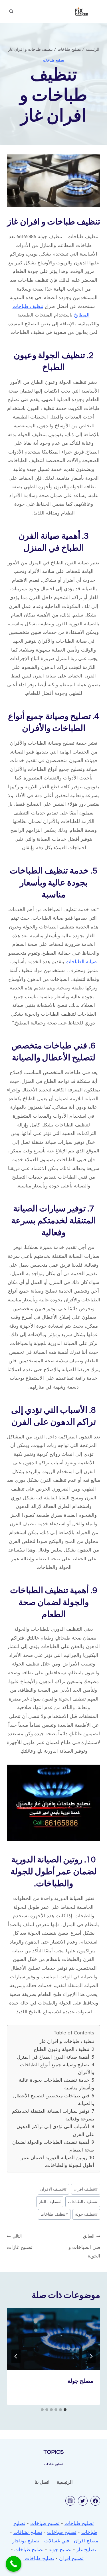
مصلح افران (86, 2541)
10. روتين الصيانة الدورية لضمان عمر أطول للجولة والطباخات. (57, 2161)
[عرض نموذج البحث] (11, 11)
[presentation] (53, 2339)
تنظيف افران (86, 2189)
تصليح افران (71, 2558)
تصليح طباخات (53, 60)
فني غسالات (57, 2541)
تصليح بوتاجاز (26, 2541)
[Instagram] (70, 2501)
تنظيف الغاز (50, 2202)
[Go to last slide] (91, 2356)
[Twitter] (83, 2501)
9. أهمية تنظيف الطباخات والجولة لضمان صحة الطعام (53, 2146)
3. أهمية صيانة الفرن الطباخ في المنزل (55, 2057)
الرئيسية (65, 2482)
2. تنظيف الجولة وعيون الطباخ (64, 2049)
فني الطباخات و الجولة (84, 2246)
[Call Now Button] (14, 2564)
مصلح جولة (80, 2381)
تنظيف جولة (86, 2214)
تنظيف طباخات (54, 2214)
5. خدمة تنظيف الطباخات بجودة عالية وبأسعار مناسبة (56, 2084)
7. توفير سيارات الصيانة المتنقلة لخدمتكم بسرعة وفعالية (53, 2115)
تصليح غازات (20, 2242)
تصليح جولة (60, 2549)
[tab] (65, 2410)
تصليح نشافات (28, 2532)
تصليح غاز (86, 2549)
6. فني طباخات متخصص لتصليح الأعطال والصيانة (54, 2099)
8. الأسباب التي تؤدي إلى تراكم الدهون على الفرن (55, 2130)
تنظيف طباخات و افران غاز (67, 2041)
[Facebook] (95, 2501)
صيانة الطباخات (81, 961)
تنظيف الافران (53, 2189)
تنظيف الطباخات (83, 2202)
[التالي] (16, 2356)
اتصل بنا (42, 2482)
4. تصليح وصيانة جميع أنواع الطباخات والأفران (57, 2068)
